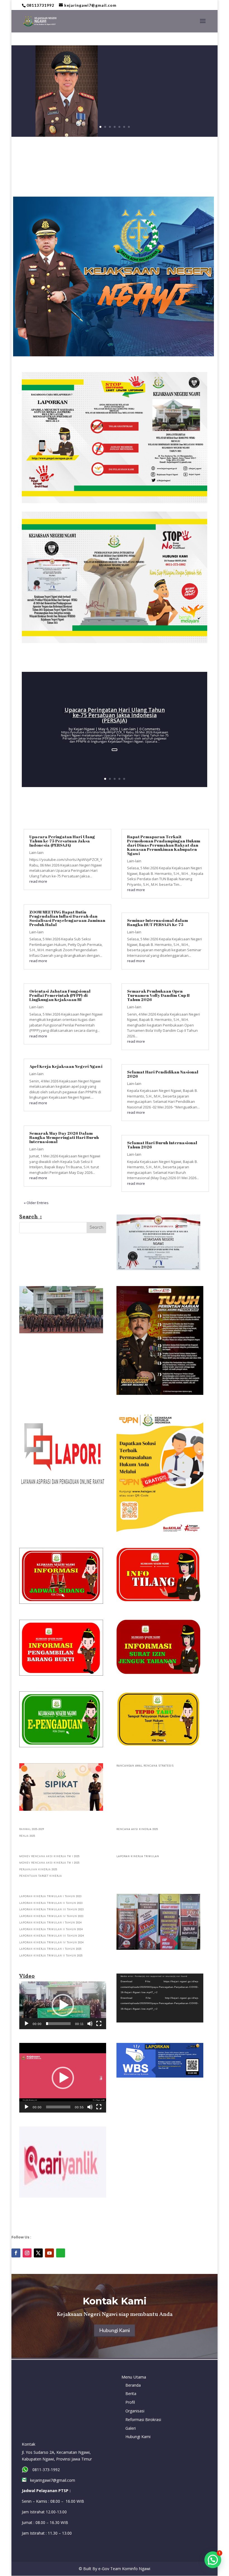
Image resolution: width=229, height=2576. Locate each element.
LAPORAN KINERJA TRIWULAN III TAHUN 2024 (52, 1936)
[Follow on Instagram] (27, 2253)
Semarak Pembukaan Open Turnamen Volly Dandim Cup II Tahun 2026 (158, 995)
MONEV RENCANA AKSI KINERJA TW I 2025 (49, 1856)
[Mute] (90, 2024)
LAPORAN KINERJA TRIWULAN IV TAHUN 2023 (51, 1916)
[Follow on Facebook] (16, 2253)
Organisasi (135, 2411)
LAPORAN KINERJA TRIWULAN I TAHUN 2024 (51, 1923)
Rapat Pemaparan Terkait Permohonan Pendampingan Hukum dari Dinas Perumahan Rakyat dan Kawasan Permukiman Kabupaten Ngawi (164, 845)
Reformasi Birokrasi (143, 2420)
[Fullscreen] (99, 2024)
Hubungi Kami (115, 2330)
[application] (63, 2005)
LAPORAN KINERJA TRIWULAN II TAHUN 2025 (51, 1956)
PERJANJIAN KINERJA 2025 (38, 1870)
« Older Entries (36, 1203)
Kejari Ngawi (84, 729)
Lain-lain (129, 729)
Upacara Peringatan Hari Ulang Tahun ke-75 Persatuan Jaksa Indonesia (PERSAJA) (115, 715)
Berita (131, 2393)
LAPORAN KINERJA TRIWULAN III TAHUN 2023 (52, 1910)
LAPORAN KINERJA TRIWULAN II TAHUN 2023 (51, 1903)
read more (38, 881)
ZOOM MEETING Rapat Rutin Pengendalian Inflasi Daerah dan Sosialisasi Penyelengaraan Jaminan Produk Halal (67, 918)
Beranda (133, 2385)
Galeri (131, 2428)
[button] (63, 2005)
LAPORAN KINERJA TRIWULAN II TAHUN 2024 (51, 1929)
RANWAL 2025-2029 (32, 1829)
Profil (130, 2402)
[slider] (58, 2024)
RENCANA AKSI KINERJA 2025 (137, 1829)
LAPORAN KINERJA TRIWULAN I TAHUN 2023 (50, 1896)
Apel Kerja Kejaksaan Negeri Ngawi (66, 1066)
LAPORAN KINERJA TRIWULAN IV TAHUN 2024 (52, 1943)
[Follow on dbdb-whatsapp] (61, 2253)
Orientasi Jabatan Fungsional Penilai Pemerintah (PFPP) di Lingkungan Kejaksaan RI (60, 995)
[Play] (27, 2024)
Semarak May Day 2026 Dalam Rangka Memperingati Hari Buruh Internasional (64, 1137)
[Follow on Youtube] (49, 2253)
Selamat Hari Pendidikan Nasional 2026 (163, 1074)
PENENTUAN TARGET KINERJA (41, 1876)
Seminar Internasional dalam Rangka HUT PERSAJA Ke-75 (158, 922)
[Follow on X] (38, 2253)
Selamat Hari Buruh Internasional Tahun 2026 (162, 1145)
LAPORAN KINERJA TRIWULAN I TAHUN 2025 (50, 1949)
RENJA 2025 (27, 1836)
